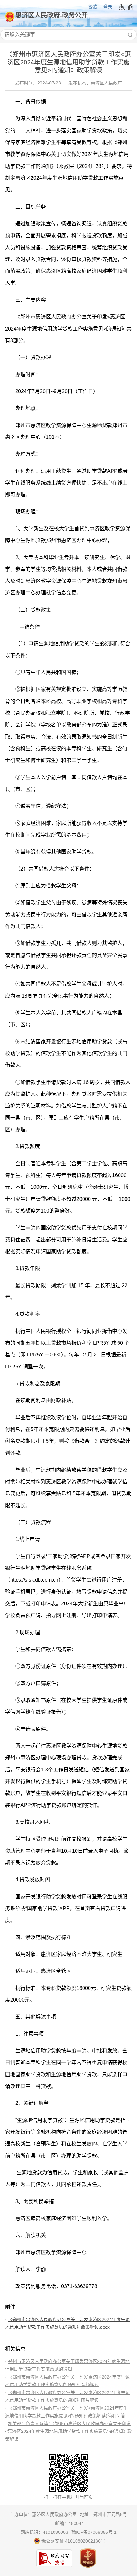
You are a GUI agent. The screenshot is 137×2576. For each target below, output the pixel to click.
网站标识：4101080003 (44, 2532)
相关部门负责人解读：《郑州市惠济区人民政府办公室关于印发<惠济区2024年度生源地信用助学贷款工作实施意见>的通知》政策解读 (68, 2431)
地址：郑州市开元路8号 (104, 2514)
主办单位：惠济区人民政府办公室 (43, 2514)
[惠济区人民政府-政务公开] (68, 15)
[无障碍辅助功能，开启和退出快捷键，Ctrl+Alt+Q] (126, 7)
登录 (108, 7)
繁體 (93, 7)
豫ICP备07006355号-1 (94, 2532)
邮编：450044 (69, 2523)
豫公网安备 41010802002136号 (73, 2541)
